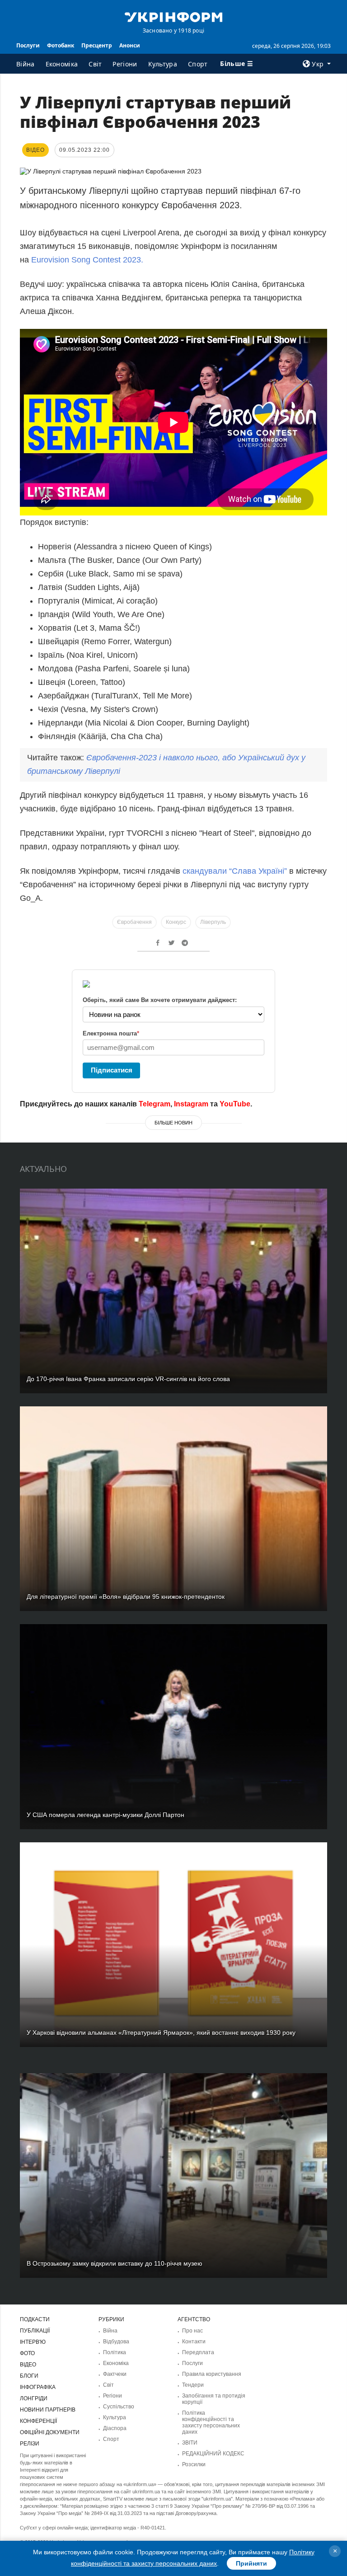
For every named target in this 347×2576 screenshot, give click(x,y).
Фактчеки (115, 2374)
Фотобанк (61, 45)
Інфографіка (38, 2387)
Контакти (194, 2342)
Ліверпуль (213, 922)
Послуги (28, 45)
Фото (27, 2353)
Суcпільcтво (119, 2407)
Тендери (193, 2385)
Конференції (38, 2421)
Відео (28, 2365)
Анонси (130, 45)
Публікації (35, 2331)
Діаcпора (115, 2428)
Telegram (155, 1104)
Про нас (192, 2331)
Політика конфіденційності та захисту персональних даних (211, 2422)
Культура (163, 64)
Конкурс (176, 922)
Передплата (198, 2352)
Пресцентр (97, 45)
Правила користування (212, 2374)
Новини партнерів (48, 2410)
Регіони (125, 64)
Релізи (30, 2444)
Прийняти (251, 2563)
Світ (95, 64)
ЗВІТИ (190, 2443)
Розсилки (194, 2464)
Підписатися (112, 1070)
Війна (26, 64)
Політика (115, 2352)
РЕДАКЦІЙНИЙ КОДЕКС (213, 2454)
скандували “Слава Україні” (234, 871)
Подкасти (35, 2319)
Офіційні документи (50, 2432)
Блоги (29, 2376)
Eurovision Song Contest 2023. (87, 260)
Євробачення (134, 922)
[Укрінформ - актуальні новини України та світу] (173, 16)
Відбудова (116, 2342)
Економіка (62, 64)
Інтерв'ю (33, 2342)
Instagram (191, 1104)
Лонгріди (34, 2398)
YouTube (235, 1104)
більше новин (173, 1123)
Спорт (198, 64)
